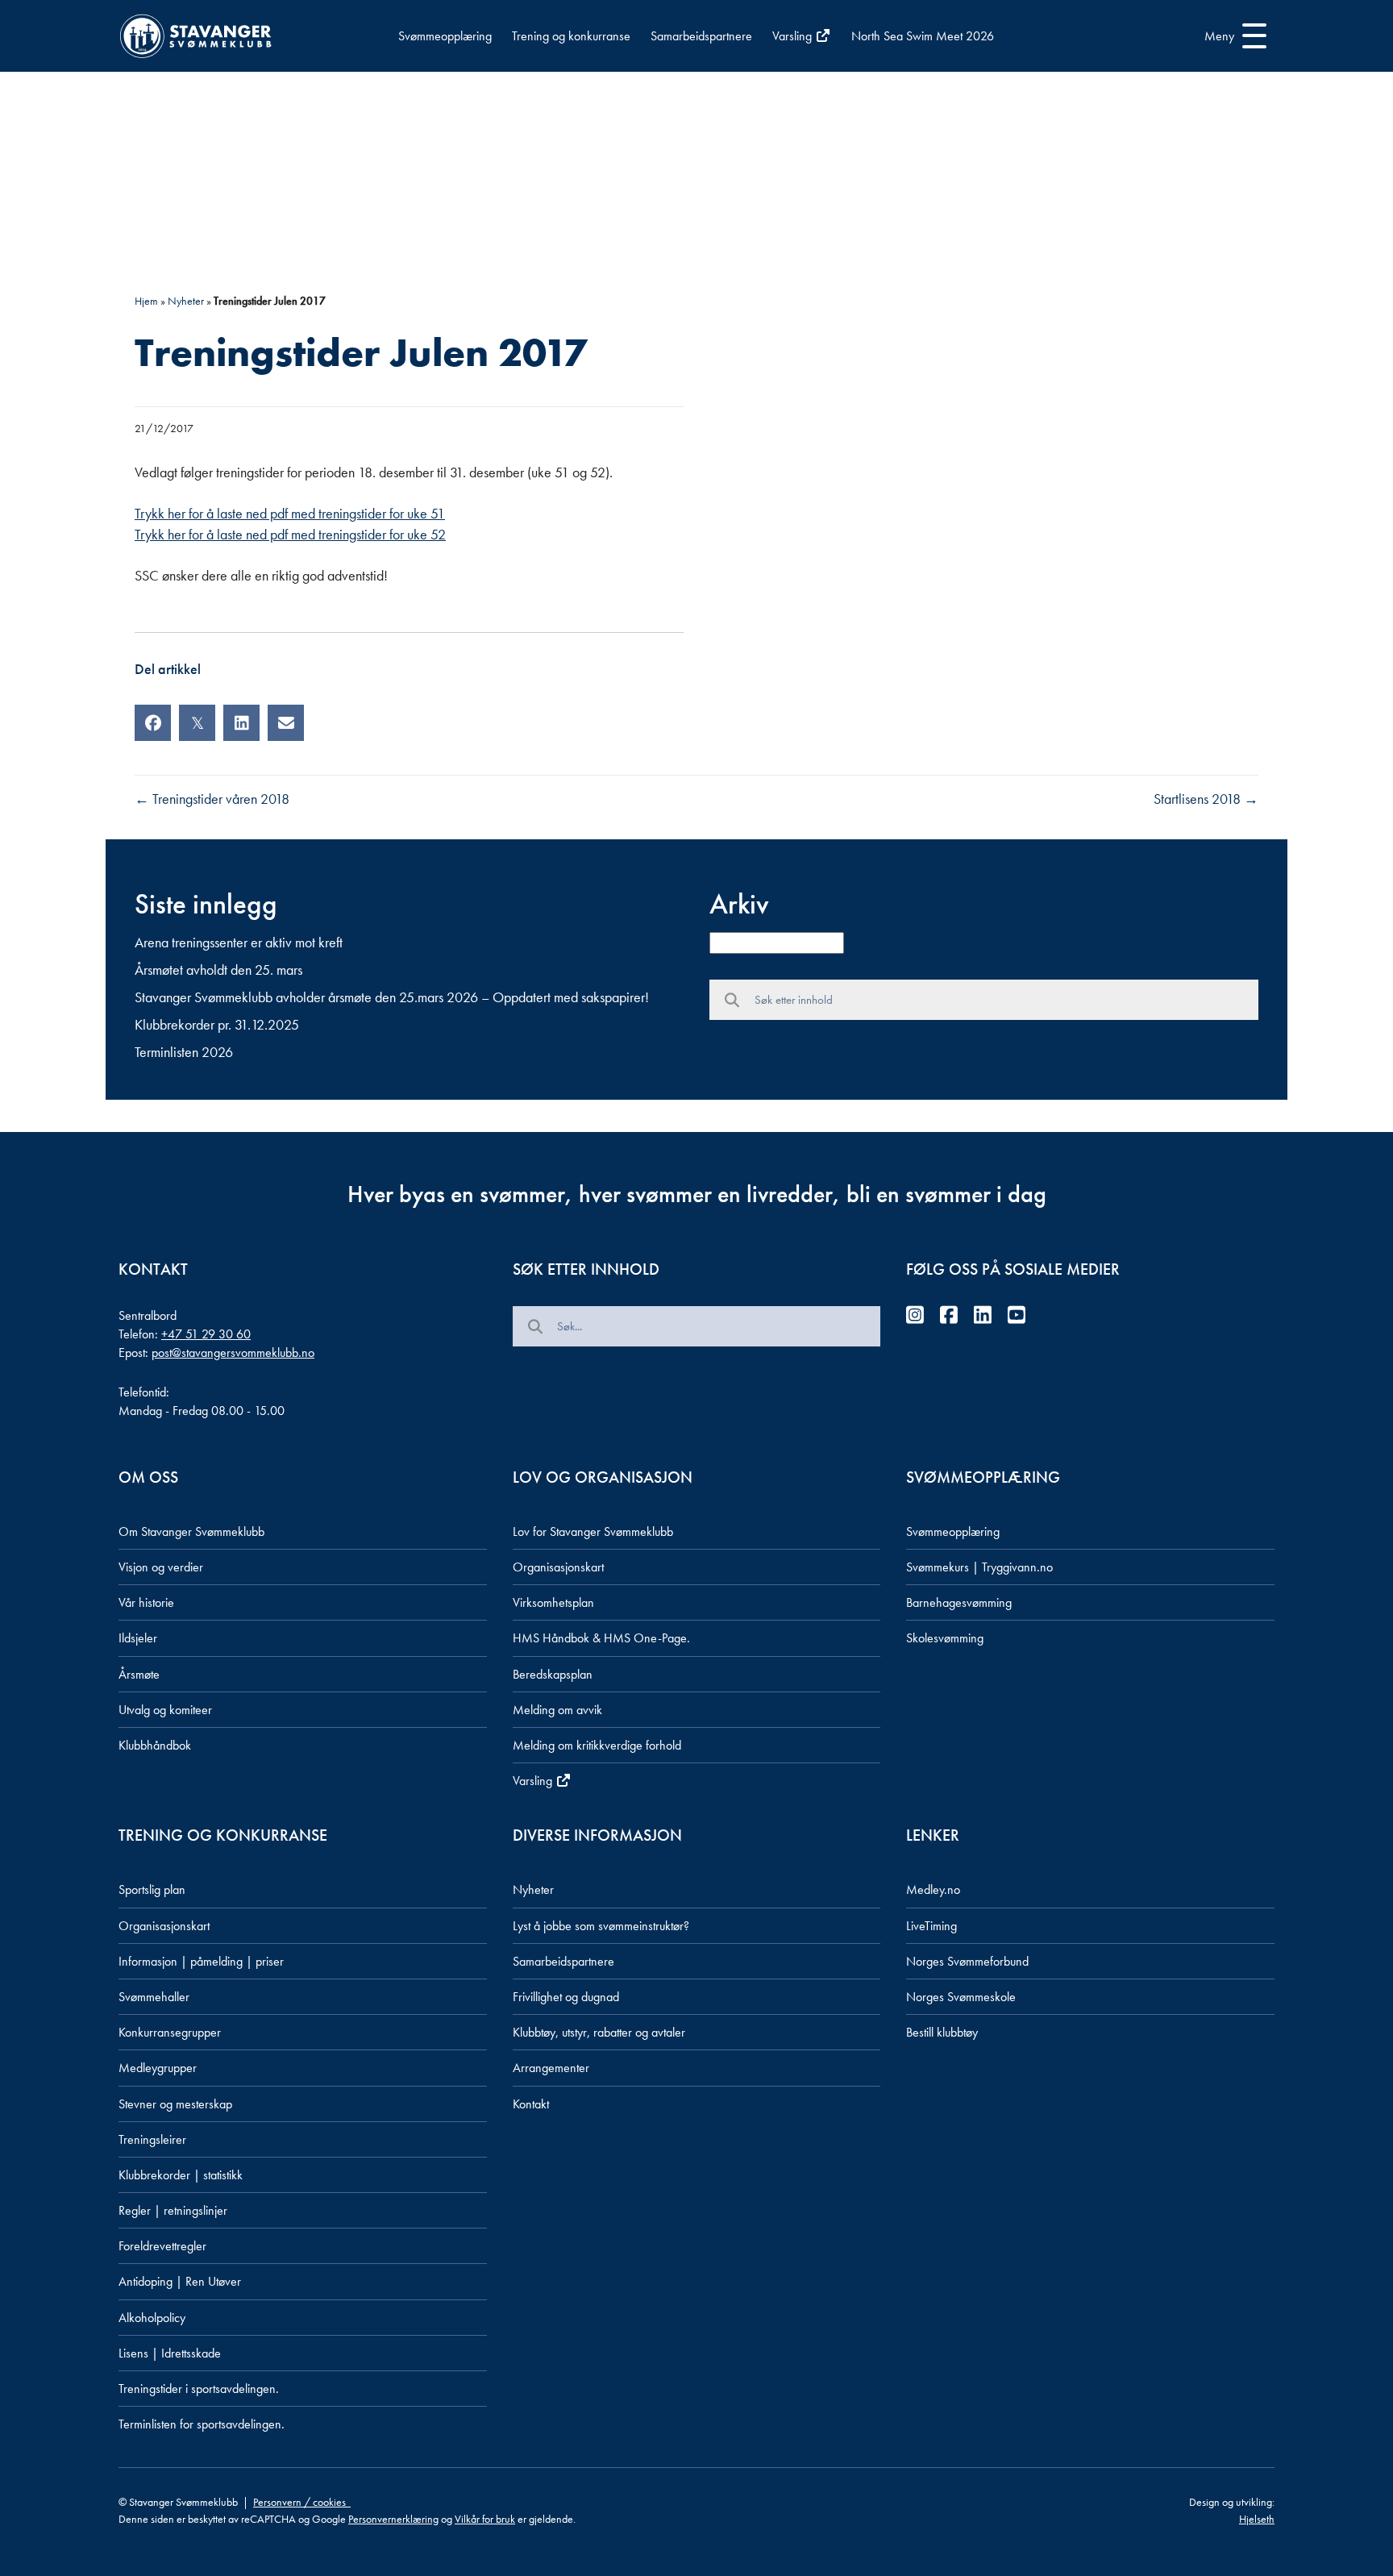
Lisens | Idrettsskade (170, 2353)
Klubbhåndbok (155, 1745)
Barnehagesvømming (959, 1602)
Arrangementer (551, 2068)
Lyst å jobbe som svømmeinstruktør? (601, 1926)
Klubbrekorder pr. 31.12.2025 (217, 1024)
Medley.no (933, 1889)
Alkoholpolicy (152, 2318)
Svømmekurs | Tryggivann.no (979, 1567)
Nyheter (186, 301)
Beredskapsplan (553, 1674)
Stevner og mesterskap (175, 2104)
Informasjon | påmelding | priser (201, 1961)
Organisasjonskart (558, 1567)
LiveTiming (931, 1926)
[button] (1231, 36)
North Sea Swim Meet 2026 (923, 36)
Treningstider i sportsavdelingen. (199, 2389)
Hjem (146, 301)
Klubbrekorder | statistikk (181, 2175)
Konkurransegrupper (170, 2032)
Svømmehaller (154, 1997)
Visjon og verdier (161, 1567)
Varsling (794, 36)
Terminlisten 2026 (184, 1052)
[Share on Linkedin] (241, 723)
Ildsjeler (138, 1638)
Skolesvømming (945, 1638)
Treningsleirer (152, 2139)
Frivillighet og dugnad (566, 1997)
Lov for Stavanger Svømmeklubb (593, 1531)
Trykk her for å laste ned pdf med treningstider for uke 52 (290, 534)
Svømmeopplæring (445, 36)
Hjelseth (1257, 2519)
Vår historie (146, 1602)
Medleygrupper (158, 2068)
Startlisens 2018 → (1206, 799)
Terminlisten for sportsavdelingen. (202, 2424)
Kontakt (531, 2104)
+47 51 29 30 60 (206, 1334)
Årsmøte (139, 1674)
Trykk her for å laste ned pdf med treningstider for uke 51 (290, 513)
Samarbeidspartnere (701, 36)
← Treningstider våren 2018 (212, 799)
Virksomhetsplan (553, 1602)
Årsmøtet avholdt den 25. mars (218, 970)
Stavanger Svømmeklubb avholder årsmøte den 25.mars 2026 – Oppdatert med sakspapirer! (392, 997)
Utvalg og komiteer (165, 1710)
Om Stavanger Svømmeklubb (191, 1531)
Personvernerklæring (393, 2519)
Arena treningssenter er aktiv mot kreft (239, 942)
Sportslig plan (152, 1889)
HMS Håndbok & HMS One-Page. (601, 1638)
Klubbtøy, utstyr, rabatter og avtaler (599, 2032)
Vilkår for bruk (485, 2519)
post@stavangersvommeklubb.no (233, 1353)
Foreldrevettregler (162, 2246)
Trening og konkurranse (571, 36)
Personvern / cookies (302, 2502)
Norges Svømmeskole (961, 1997)
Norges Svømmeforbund (967, 1961)
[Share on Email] (286, 723)
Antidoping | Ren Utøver (180, 2281)
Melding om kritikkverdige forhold (597, 1745)
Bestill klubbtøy (942, 2032)
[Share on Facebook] (153, 723)
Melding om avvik (557, 1710)
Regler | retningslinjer (173, 2210)
